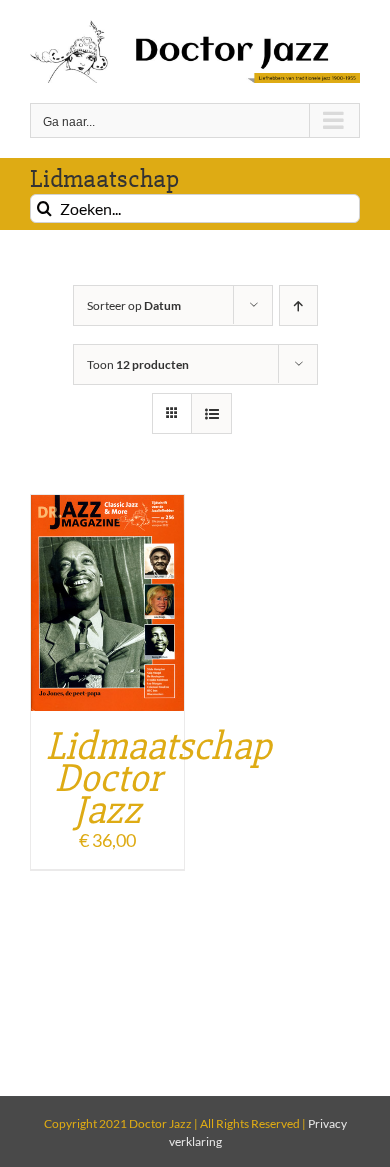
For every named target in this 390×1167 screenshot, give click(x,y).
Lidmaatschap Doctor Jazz (159, 778)
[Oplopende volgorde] (298, 305)
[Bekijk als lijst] (211, 413)
